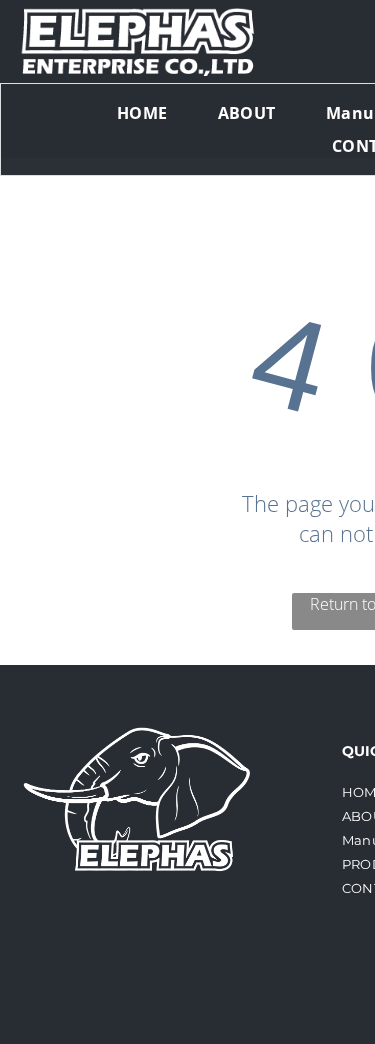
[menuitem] (142, 113)
